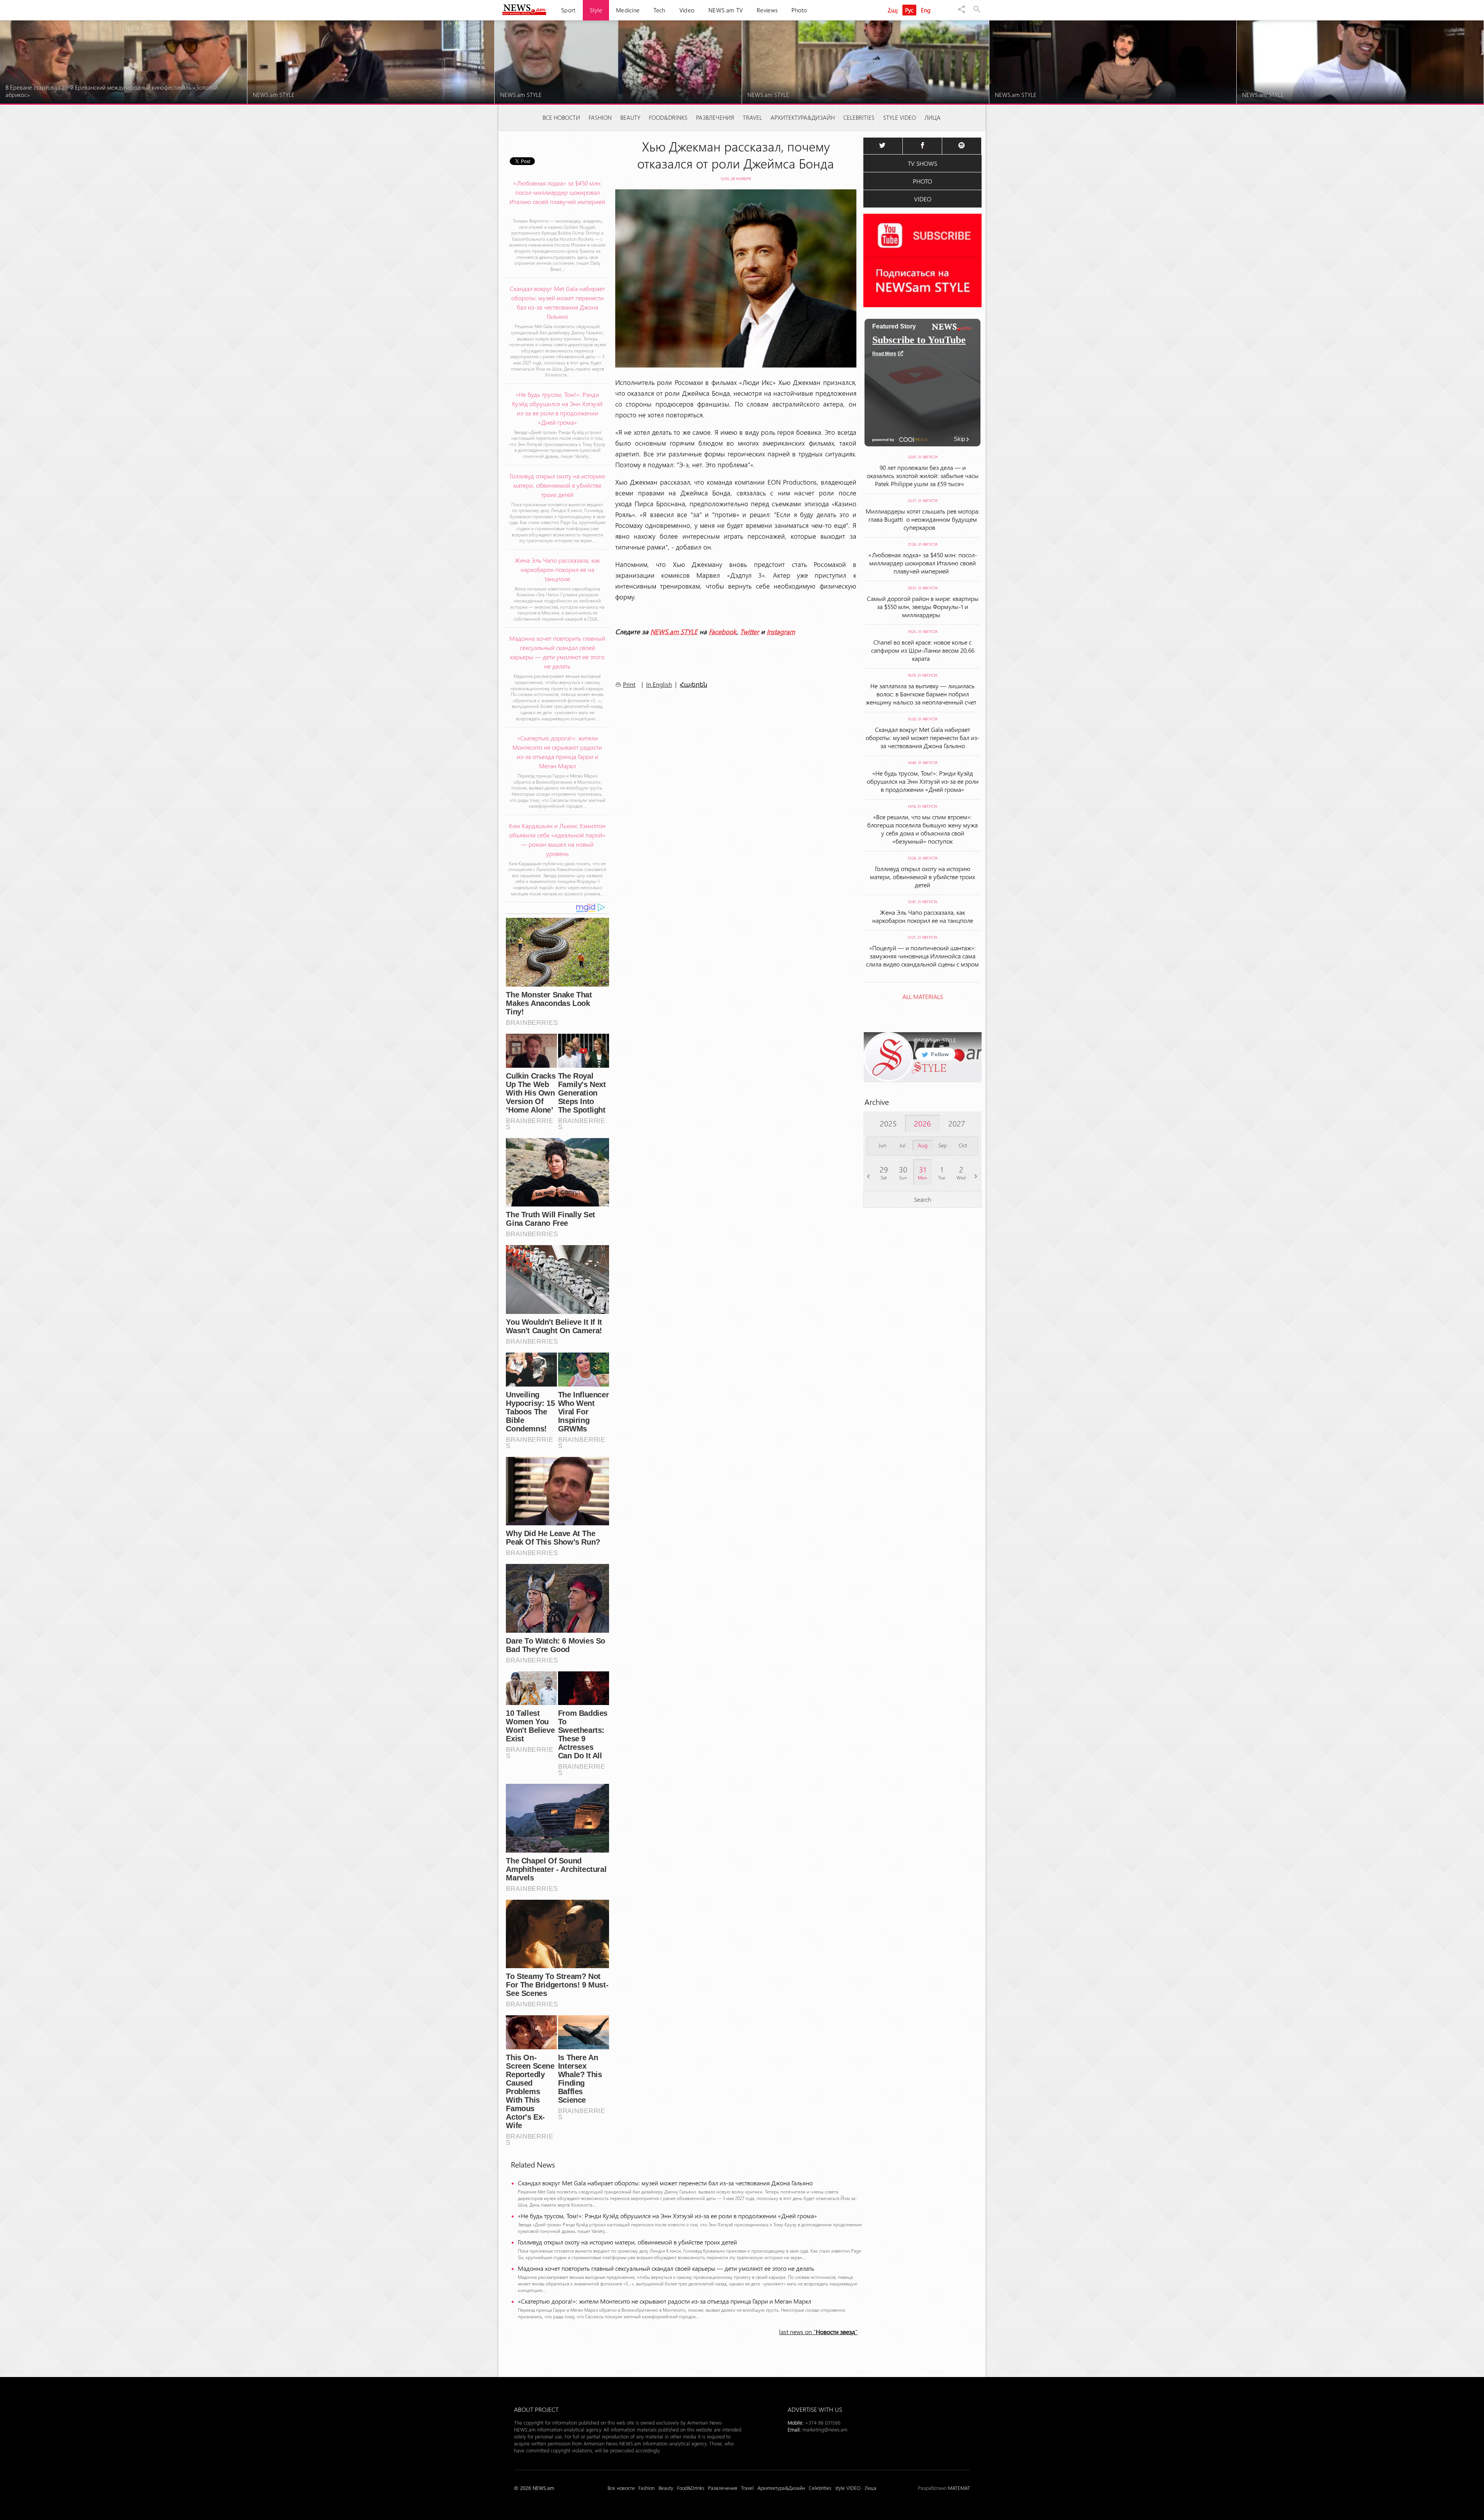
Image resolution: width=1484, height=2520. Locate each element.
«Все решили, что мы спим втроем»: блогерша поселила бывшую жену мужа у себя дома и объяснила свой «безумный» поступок (922, 829)
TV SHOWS (922, 163)
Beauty (630, 117)
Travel (752, 117)
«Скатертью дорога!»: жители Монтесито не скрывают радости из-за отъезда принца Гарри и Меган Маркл (665, 2301)
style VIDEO (899, 117)
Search (923, 1199)
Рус (910, 10)
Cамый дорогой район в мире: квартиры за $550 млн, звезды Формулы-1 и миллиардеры (923, 607)
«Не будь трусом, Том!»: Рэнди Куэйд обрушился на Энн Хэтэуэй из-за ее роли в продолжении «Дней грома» (667, 2216)
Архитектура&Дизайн (803, 117)
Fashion (600, 117)
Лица (933, 117)
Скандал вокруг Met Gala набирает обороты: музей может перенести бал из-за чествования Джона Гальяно (665, 2183)
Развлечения (715, 117)
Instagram (781, 631)
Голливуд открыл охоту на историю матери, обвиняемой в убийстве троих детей (627, 2242)
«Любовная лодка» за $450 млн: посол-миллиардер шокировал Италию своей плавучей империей (923, 563)
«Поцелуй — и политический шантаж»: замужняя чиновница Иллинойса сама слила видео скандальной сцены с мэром (922, 960)
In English (659, 684)
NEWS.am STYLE (674, 631)
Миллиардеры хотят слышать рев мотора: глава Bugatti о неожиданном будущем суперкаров (923, 519)
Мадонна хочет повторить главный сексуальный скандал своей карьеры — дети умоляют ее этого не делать (666, 2268)
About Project (536, 2409)
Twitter (750, 631)
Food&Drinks (668, 117)
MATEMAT (959, 2488)
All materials (923, 996)
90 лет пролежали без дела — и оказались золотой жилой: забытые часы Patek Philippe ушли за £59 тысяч (923, 476)
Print (629, 684)
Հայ (893, 10)
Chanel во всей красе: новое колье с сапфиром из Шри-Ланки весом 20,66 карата (923, 650)
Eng (926, 10)
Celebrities (859, 117)
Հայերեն (693, 685)
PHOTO (922, 181)
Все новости (561, 117)
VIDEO (923, 199)
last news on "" (818, 2332)
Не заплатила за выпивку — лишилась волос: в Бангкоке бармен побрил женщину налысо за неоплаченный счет (922, 694)
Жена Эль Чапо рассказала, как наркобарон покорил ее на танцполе (923, 916)
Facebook (723, 631)
